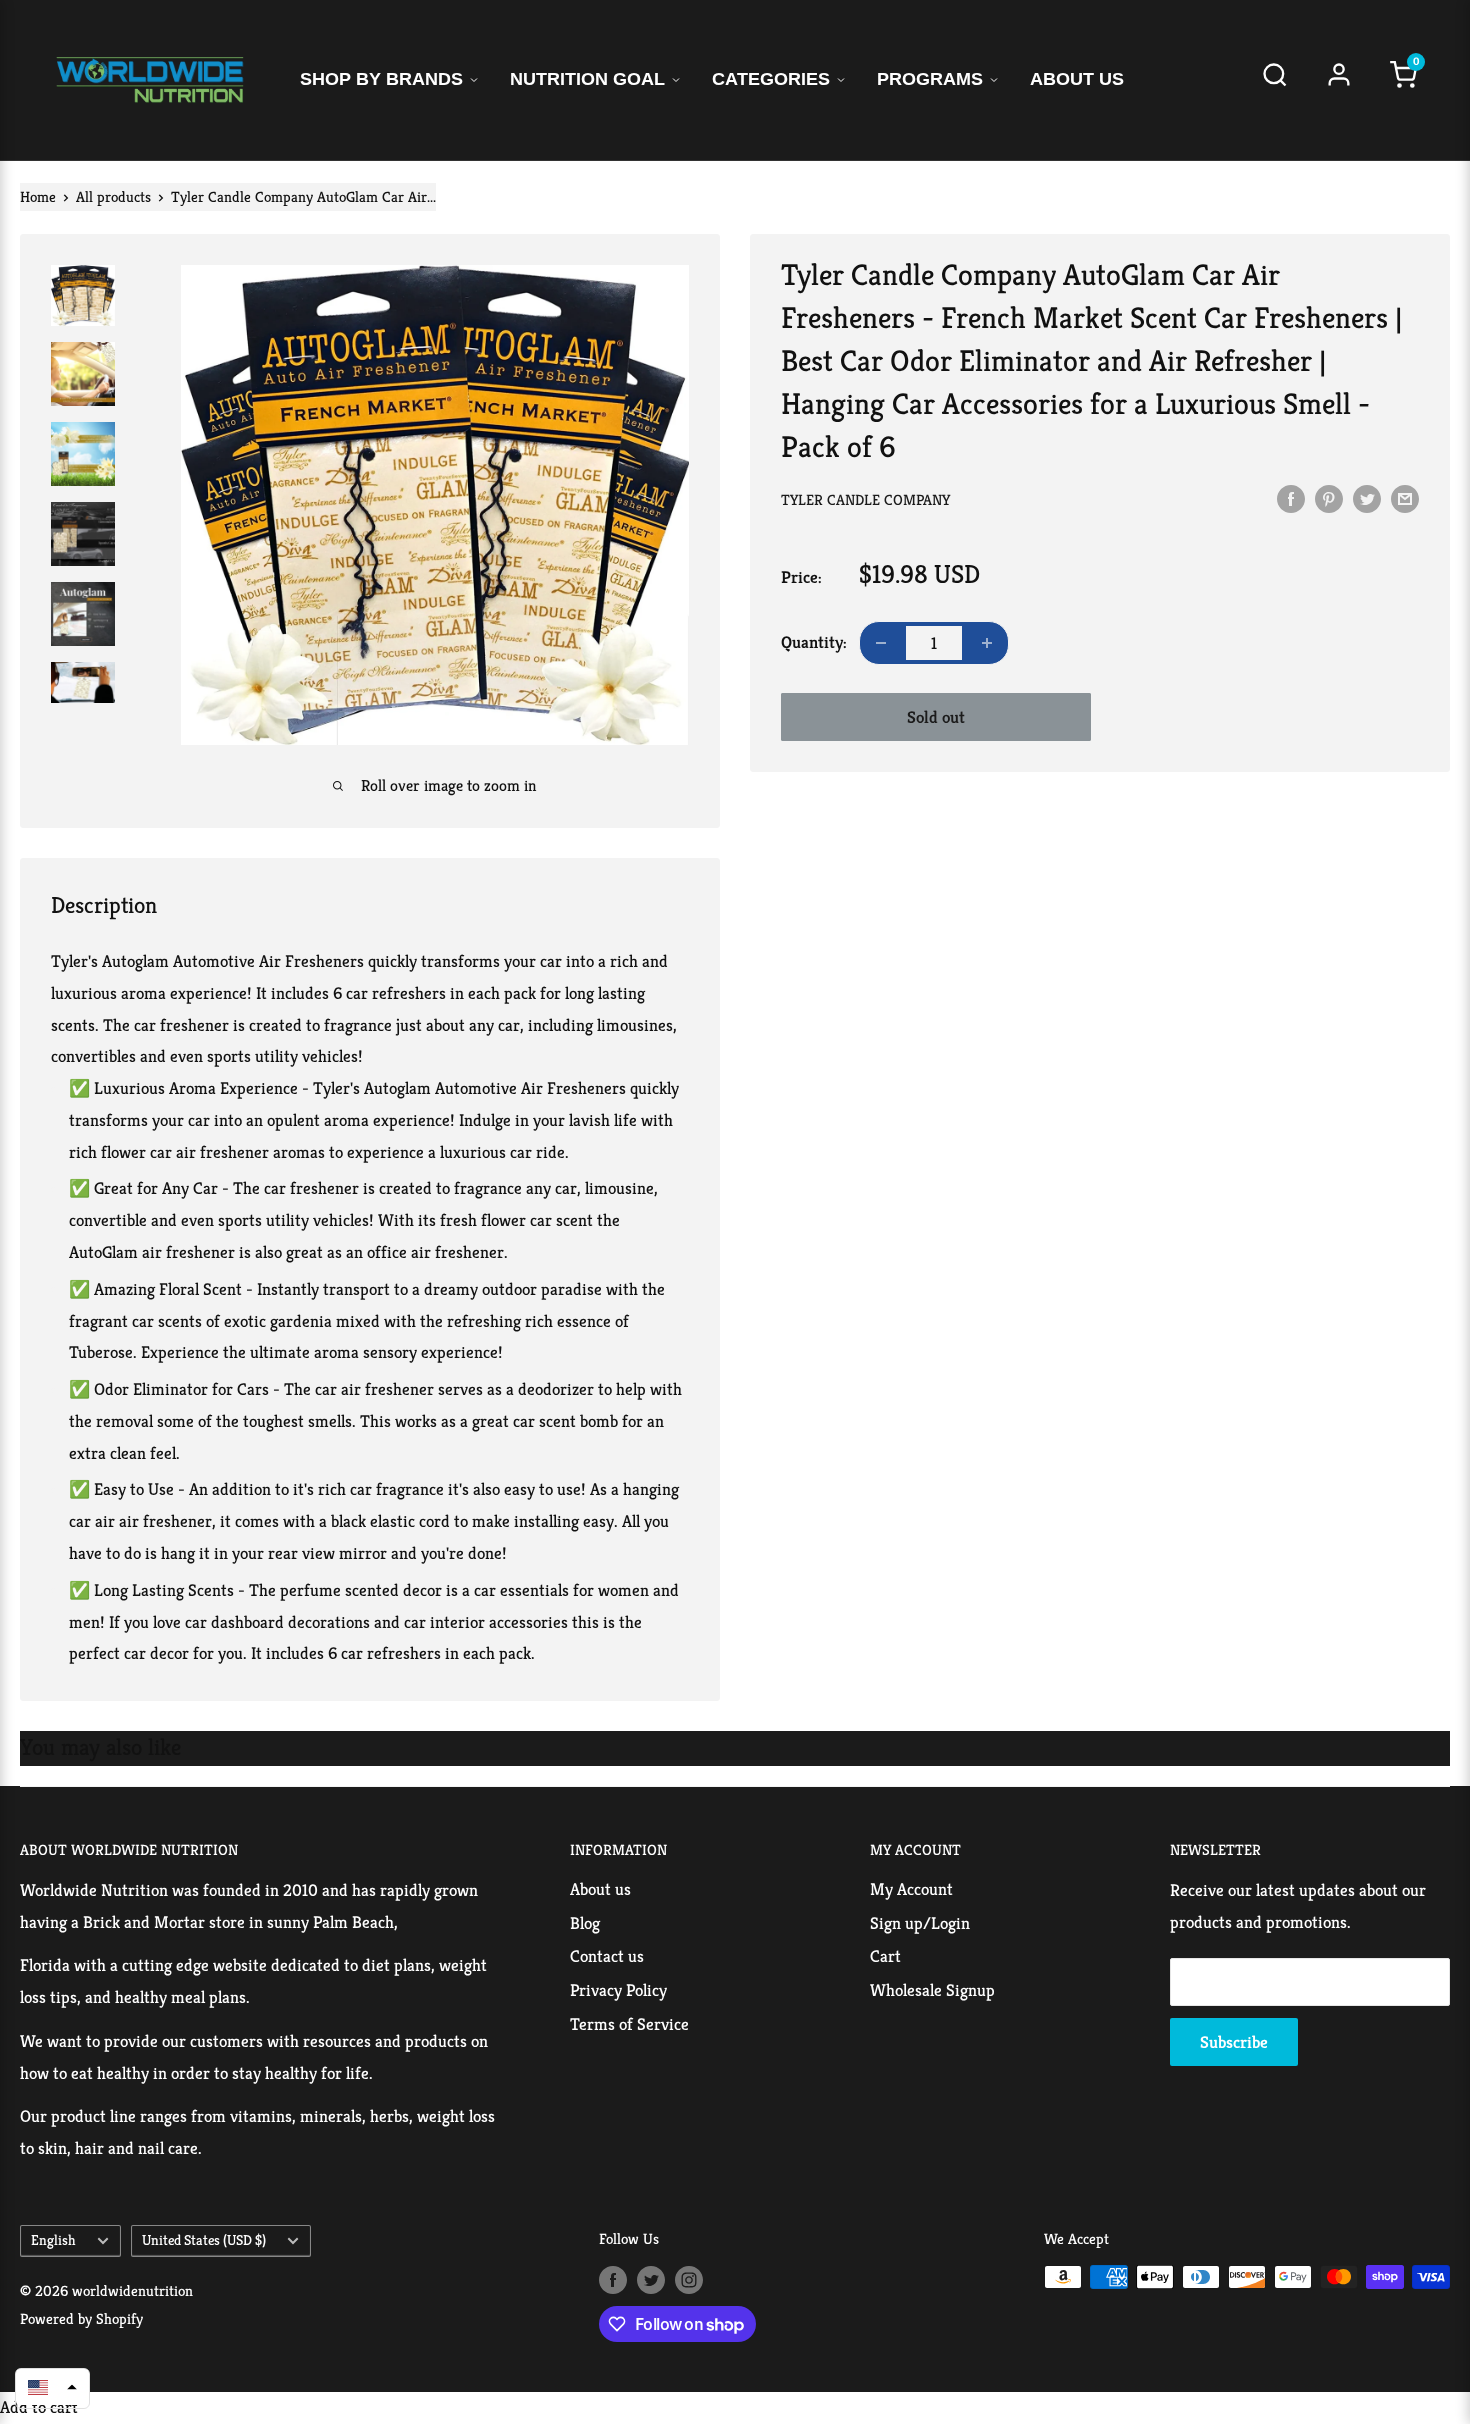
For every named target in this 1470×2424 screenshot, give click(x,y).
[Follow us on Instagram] (689, 2279)
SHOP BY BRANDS (381, 79)
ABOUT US (1077, 79)
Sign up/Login (920, 1923)
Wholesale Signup (932, 1990)
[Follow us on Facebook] (613, 2279)
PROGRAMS (930, 79)
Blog (585, 1923)
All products (113, 196)
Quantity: (814, 642)
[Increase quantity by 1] (987, 643)
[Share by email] (1405, 498)
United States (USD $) (204, 2240)
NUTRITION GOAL (587, 79)
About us (600, 1889)
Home (38, 196)
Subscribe (1234, 2042)
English (53, 2240)
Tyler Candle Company (865, 499)
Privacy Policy (618, 1990)
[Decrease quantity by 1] (881, 643)
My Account (911, 1889)
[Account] (1339, 80)
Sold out (936, 717)
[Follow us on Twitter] (651, 2279)
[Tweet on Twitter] (1367, 498)
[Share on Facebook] (1291, 498)
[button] (52, 2387)
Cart (885, 1956)
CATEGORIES (771, 79)
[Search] (1275, 80)
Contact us (607, 1956)
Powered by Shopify (81, 2318)
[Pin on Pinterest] (1329, 498)
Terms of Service (629, 2024)
